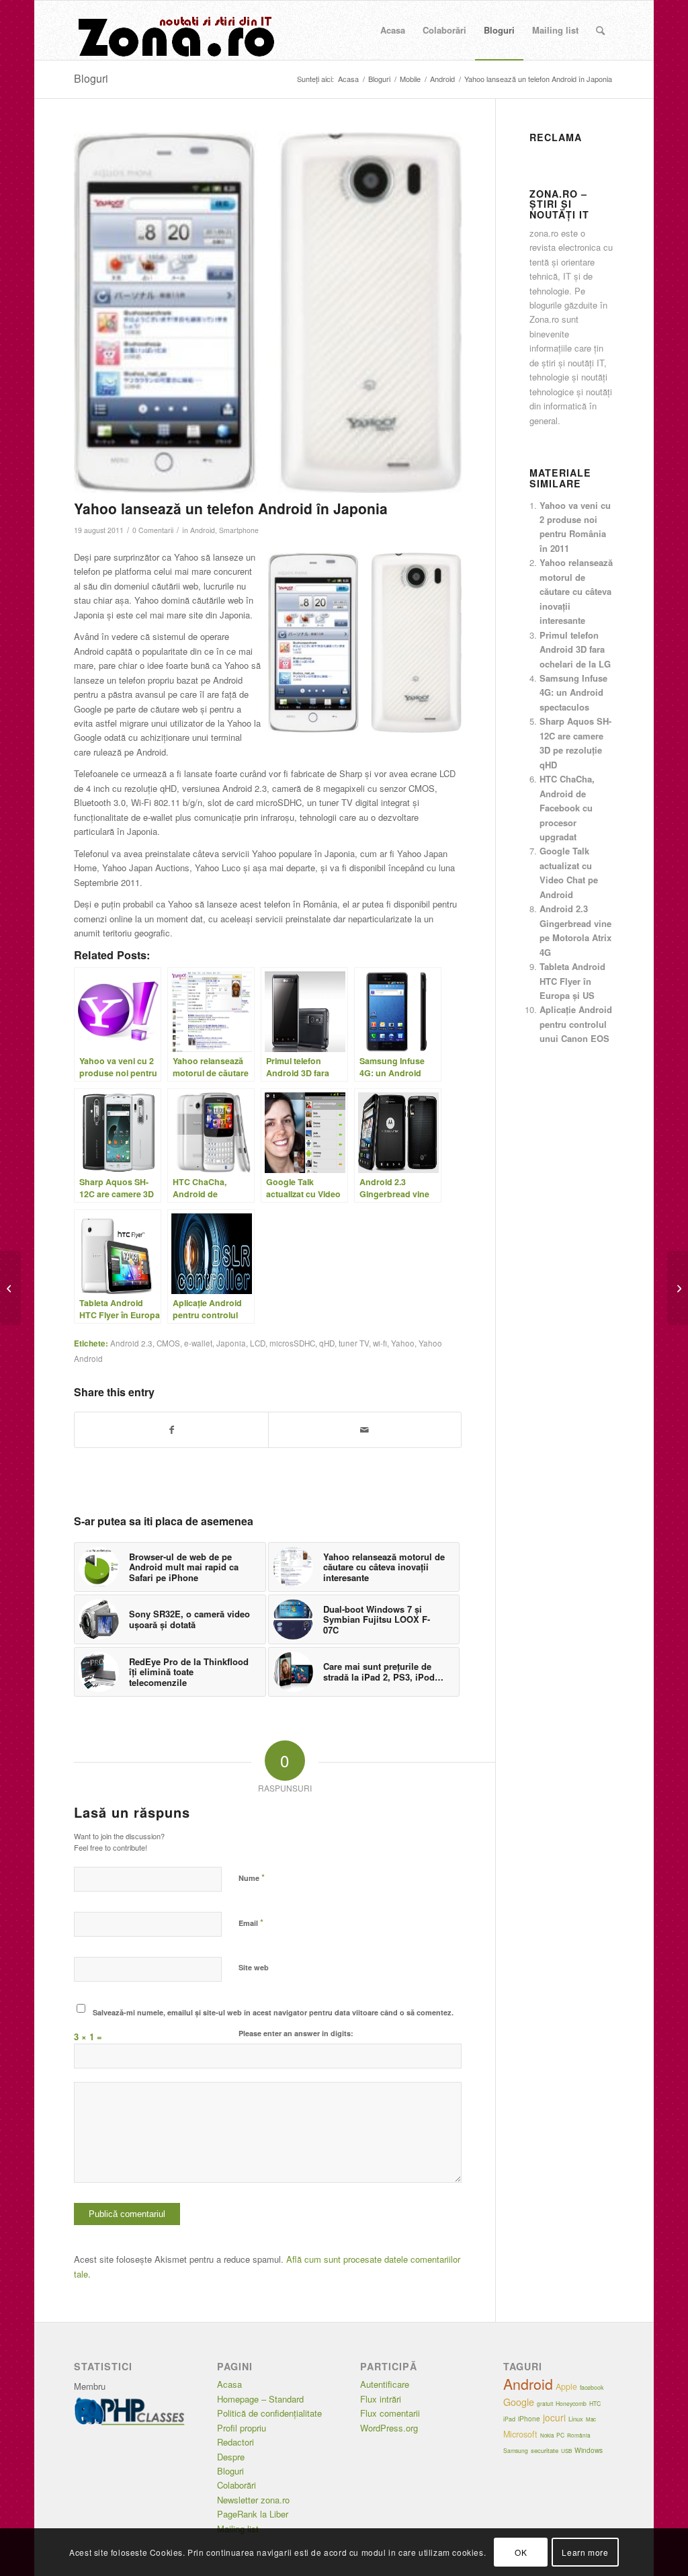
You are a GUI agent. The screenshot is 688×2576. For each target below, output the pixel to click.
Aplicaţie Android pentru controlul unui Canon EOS (576, 1024)
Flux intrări (381, 2399)
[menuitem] (393, 30)
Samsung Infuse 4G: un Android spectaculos (573, 692)
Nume (252, 1877)
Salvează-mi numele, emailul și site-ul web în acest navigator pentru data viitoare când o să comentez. (273, 2012)
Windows (589, 2450)
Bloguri (91, 78)
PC (560, 2435)
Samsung (516, 2450)
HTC (595, 2403)
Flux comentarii (390, 2413)
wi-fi (380, 1343)
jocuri (554, 2417)
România (579, 2435)
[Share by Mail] (365, 1430)
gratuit (545, 2404)
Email (251, 1922)
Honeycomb (571, 2403)
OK (521, 2552)
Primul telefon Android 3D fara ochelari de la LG (575, 649)
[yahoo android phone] (267, 313)
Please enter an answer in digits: (296, 2033)
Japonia (231, 1343)
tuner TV (354, 1343)
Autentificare (385, 2384)
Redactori (235, 2442)
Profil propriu (242, 2428)
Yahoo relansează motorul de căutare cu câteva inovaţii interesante (576, 591)
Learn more (585, 2552)
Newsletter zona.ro (253, 2500)
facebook (592, 2387)
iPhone (529, 2419)
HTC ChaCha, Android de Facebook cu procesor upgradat (567, 808)
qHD (327, 1343)
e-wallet (198, 1343)
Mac (591, 2419)
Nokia (547, 2435)
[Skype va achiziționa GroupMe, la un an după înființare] (678, 1288)
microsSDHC (292, 1343)
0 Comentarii (153, 530)
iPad (509, 2419)
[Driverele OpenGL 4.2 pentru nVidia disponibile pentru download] (10, 1288)
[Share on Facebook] (171, 1430)
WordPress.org (389, 2428)
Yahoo (403, 1343)
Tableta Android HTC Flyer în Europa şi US (572, 981)
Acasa (229, 2384)
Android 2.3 (131, 1343)
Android (203, 530)
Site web (254, 1967)
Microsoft (520, 2434)
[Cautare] (600, 30)
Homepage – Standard (260, 2399)
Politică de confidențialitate (269, 2413)
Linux (576, 2419)
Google (519, 2402)
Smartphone (239, 530)
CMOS (168, 1343)
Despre (231, 2457)
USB (566, 2451)
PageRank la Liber (253, 2514)
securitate (545, 2450)
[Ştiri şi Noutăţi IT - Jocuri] (175, 30)
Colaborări (236, 2485)
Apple (566, 2386)
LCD (258, 1343)
